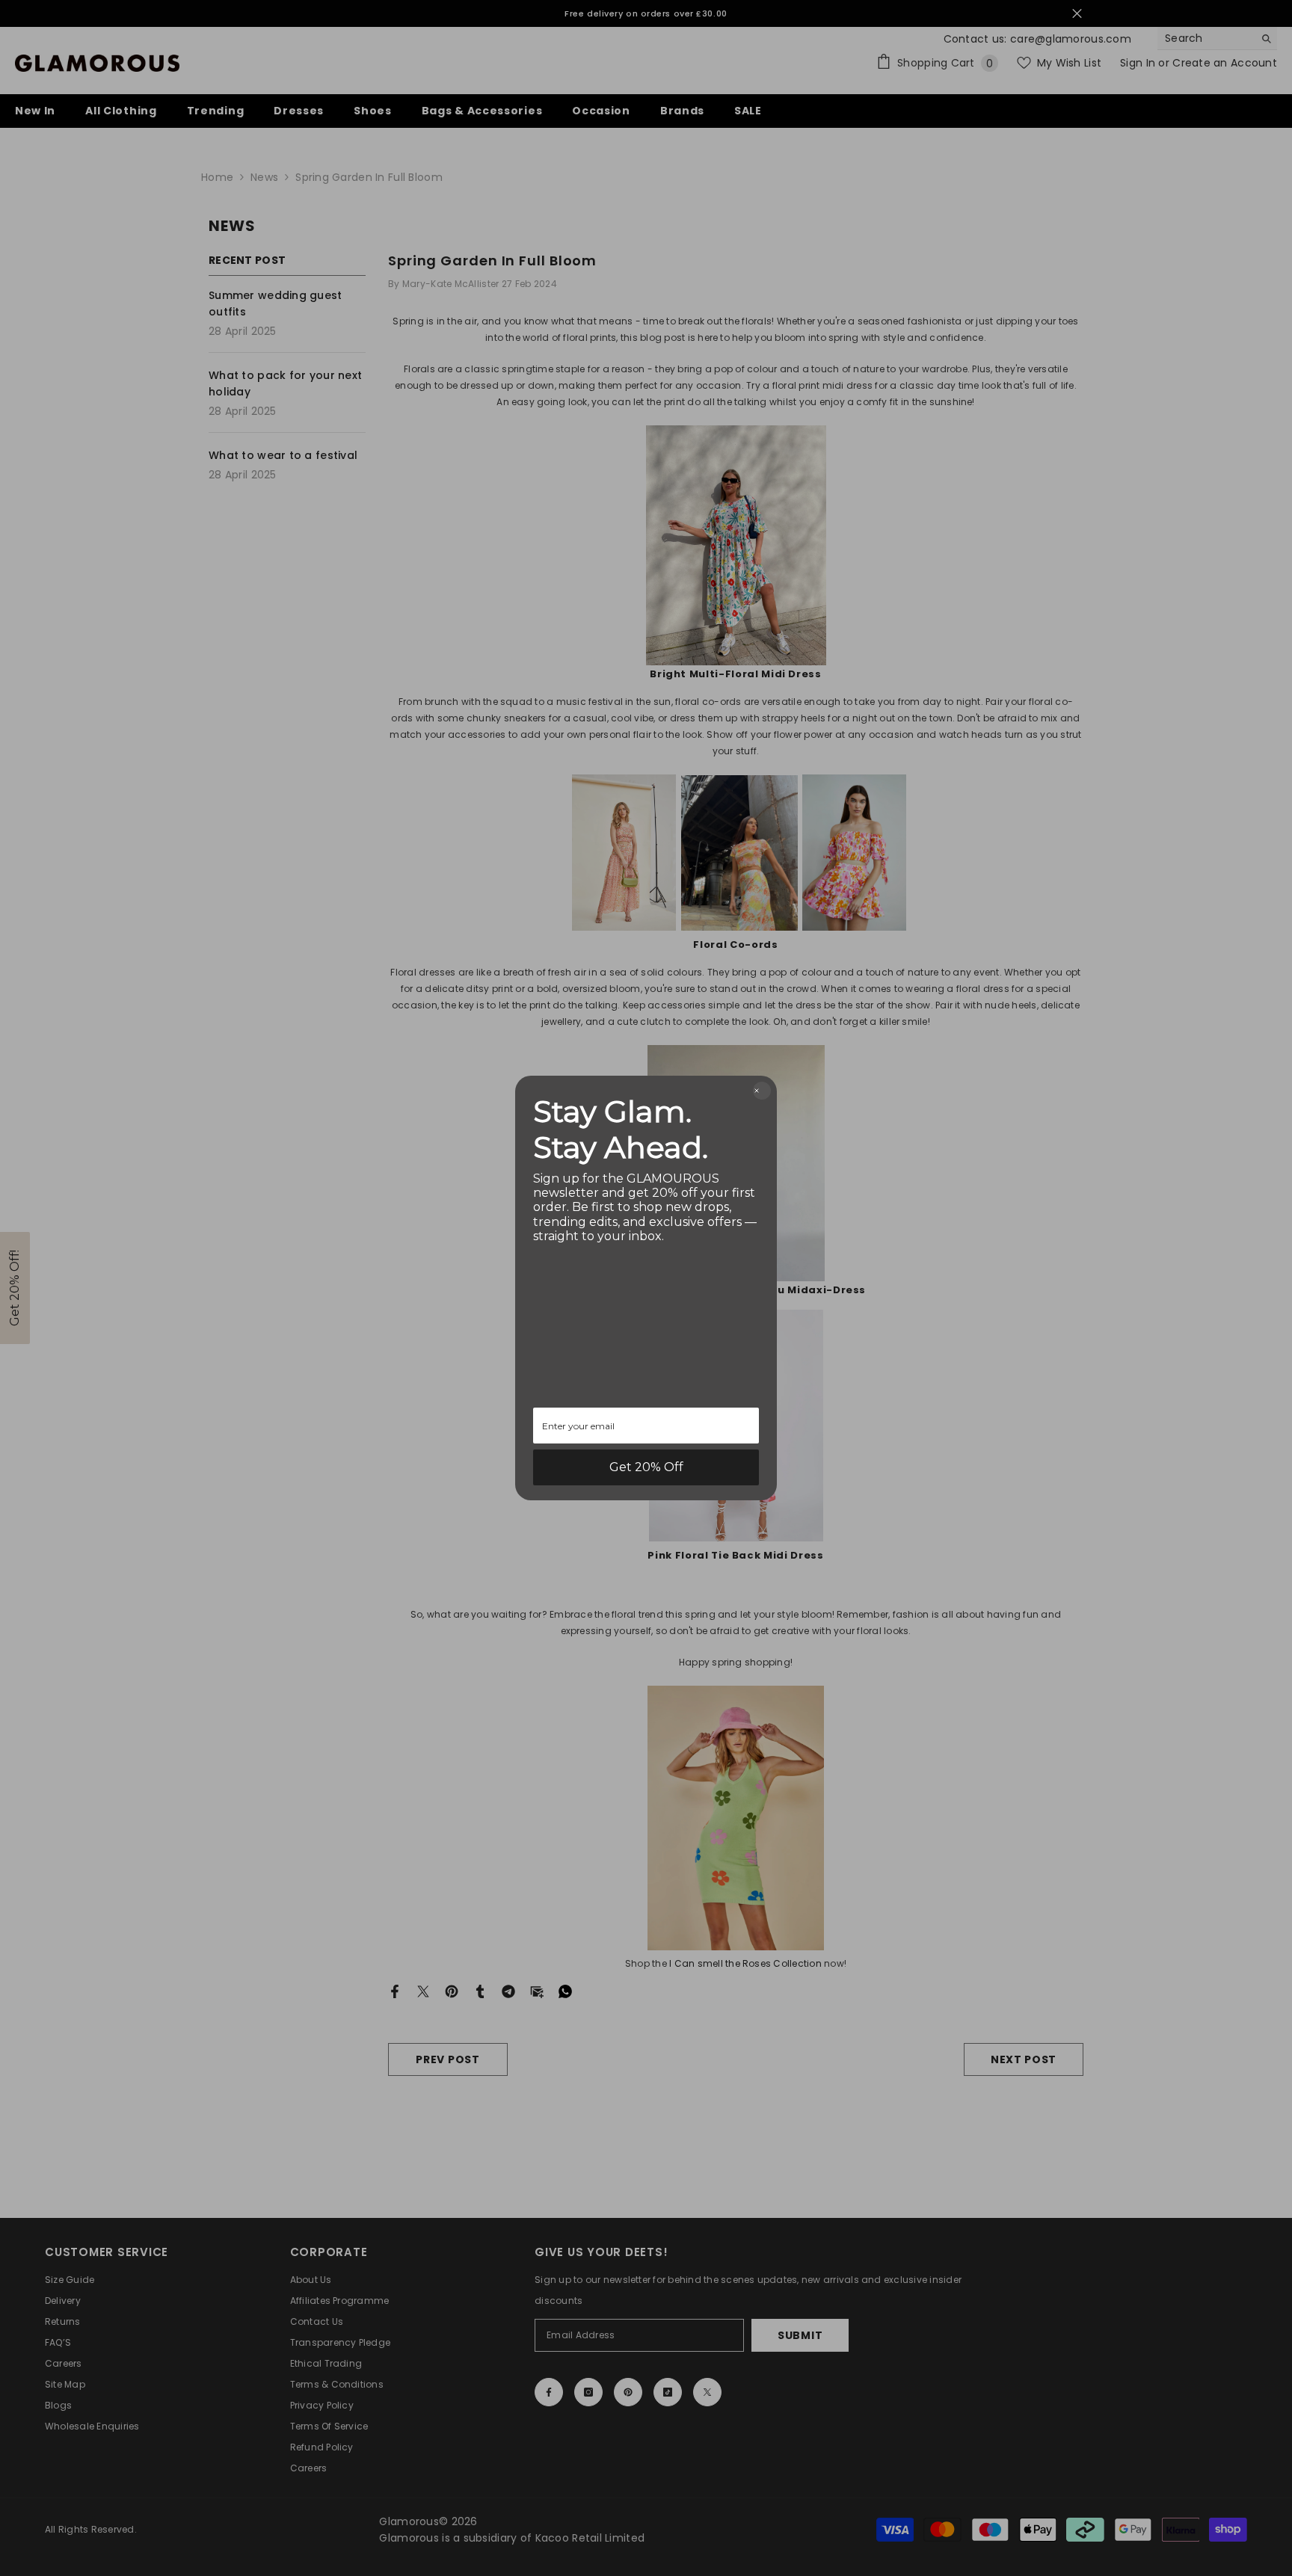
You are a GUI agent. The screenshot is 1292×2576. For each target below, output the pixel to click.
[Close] (762, 1091)
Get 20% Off (646, 1467)
